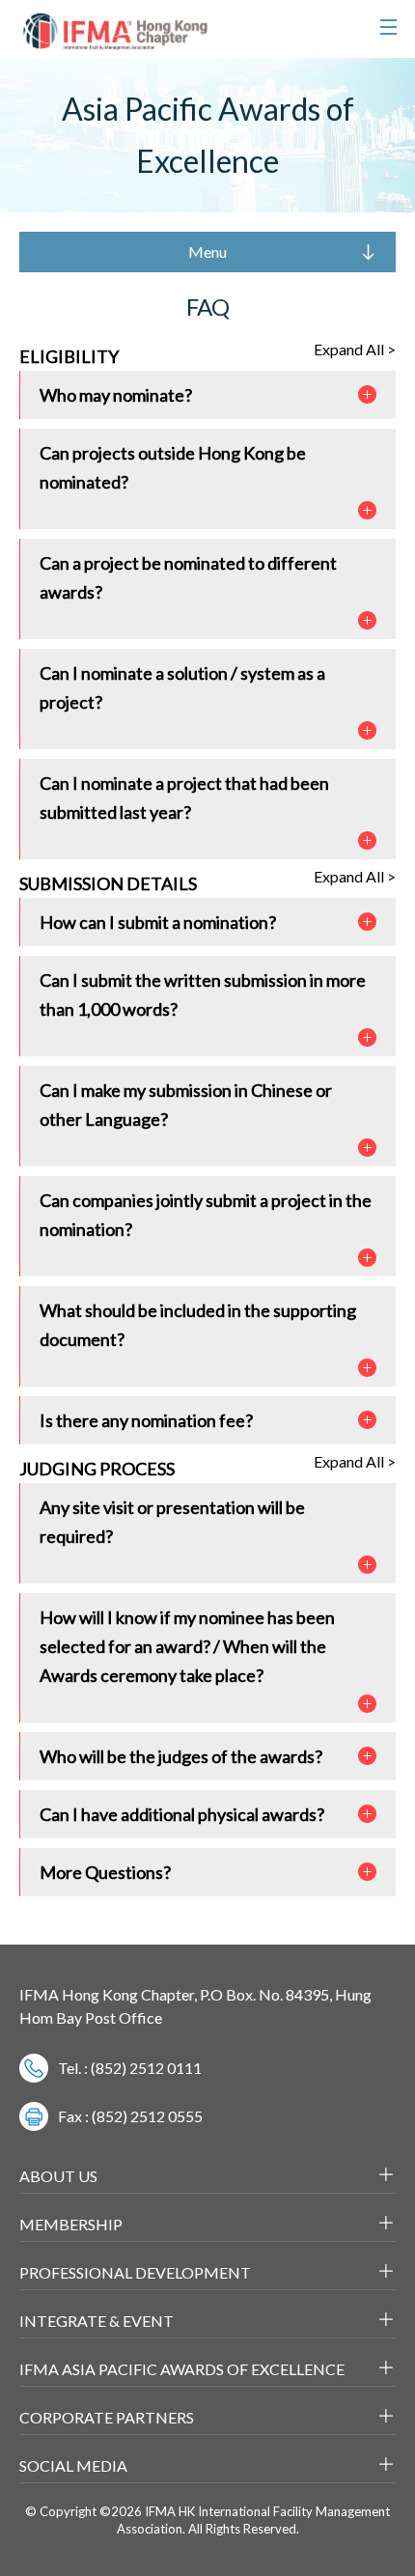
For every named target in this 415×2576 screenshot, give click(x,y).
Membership (71, 2224)
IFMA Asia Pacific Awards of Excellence (182, 2369)
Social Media (73, 2465)
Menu (207, 252)
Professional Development (135, 2272)
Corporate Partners (107, 2417)
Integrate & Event (97, 2321)
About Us (58, 2176)
